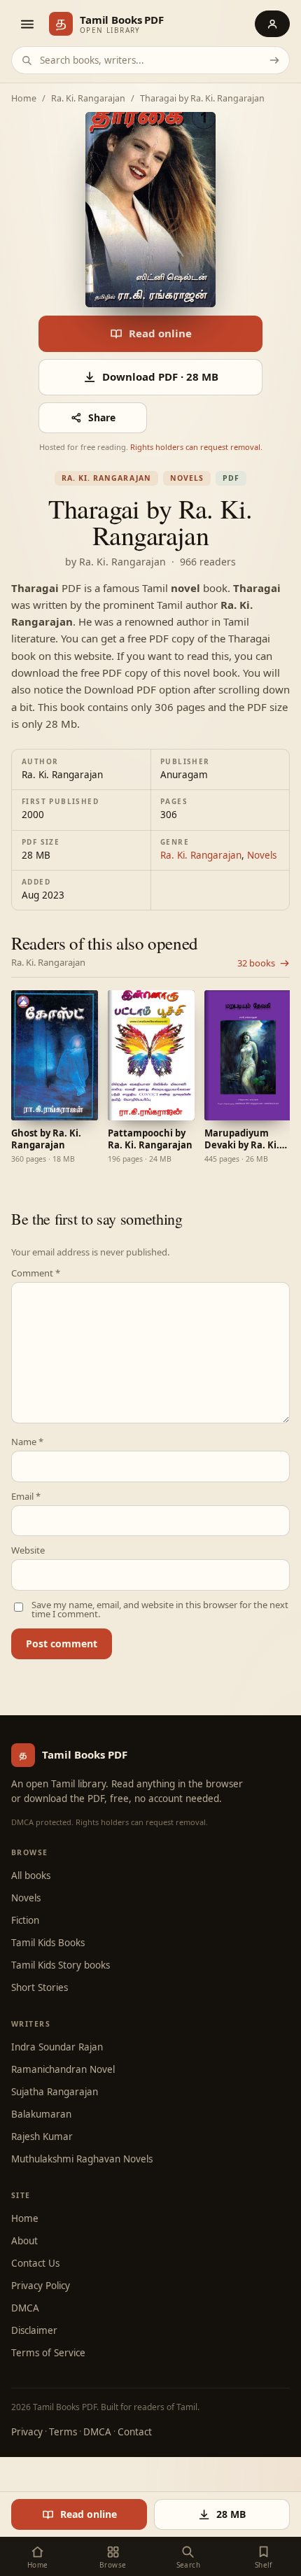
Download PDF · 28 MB (160, 376)
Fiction (25, 1920)
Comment (36, 1273)
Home (24, 99)
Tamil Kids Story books (61, 1965)
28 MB (231, 2514)
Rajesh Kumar (42, 2137)
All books (31, 1875)
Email (26, 1497)
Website (28, 1550)
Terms (63, 2432)
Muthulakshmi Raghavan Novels (82, 2159)
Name (27, 1442)
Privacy (27, 2432)
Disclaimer (34, 2330)
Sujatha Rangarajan (55, 2092)
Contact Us (35, 2263)
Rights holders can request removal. (196, 447)
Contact (135, 2432)
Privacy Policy (41, 2286)
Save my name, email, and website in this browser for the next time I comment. (160, 1610)
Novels (187, 478)
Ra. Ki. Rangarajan (88, 99)
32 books (256, 963)
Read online (160, 333)
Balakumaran (41, 2114)
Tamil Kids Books (48, 1943)
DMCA (25, 2308)
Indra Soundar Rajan (57, 2047)
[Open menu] (27, 24)
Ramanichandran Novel (63, 2069)
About (24, 2241)
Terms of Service (48, 2353)
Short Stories (40, 1987)
